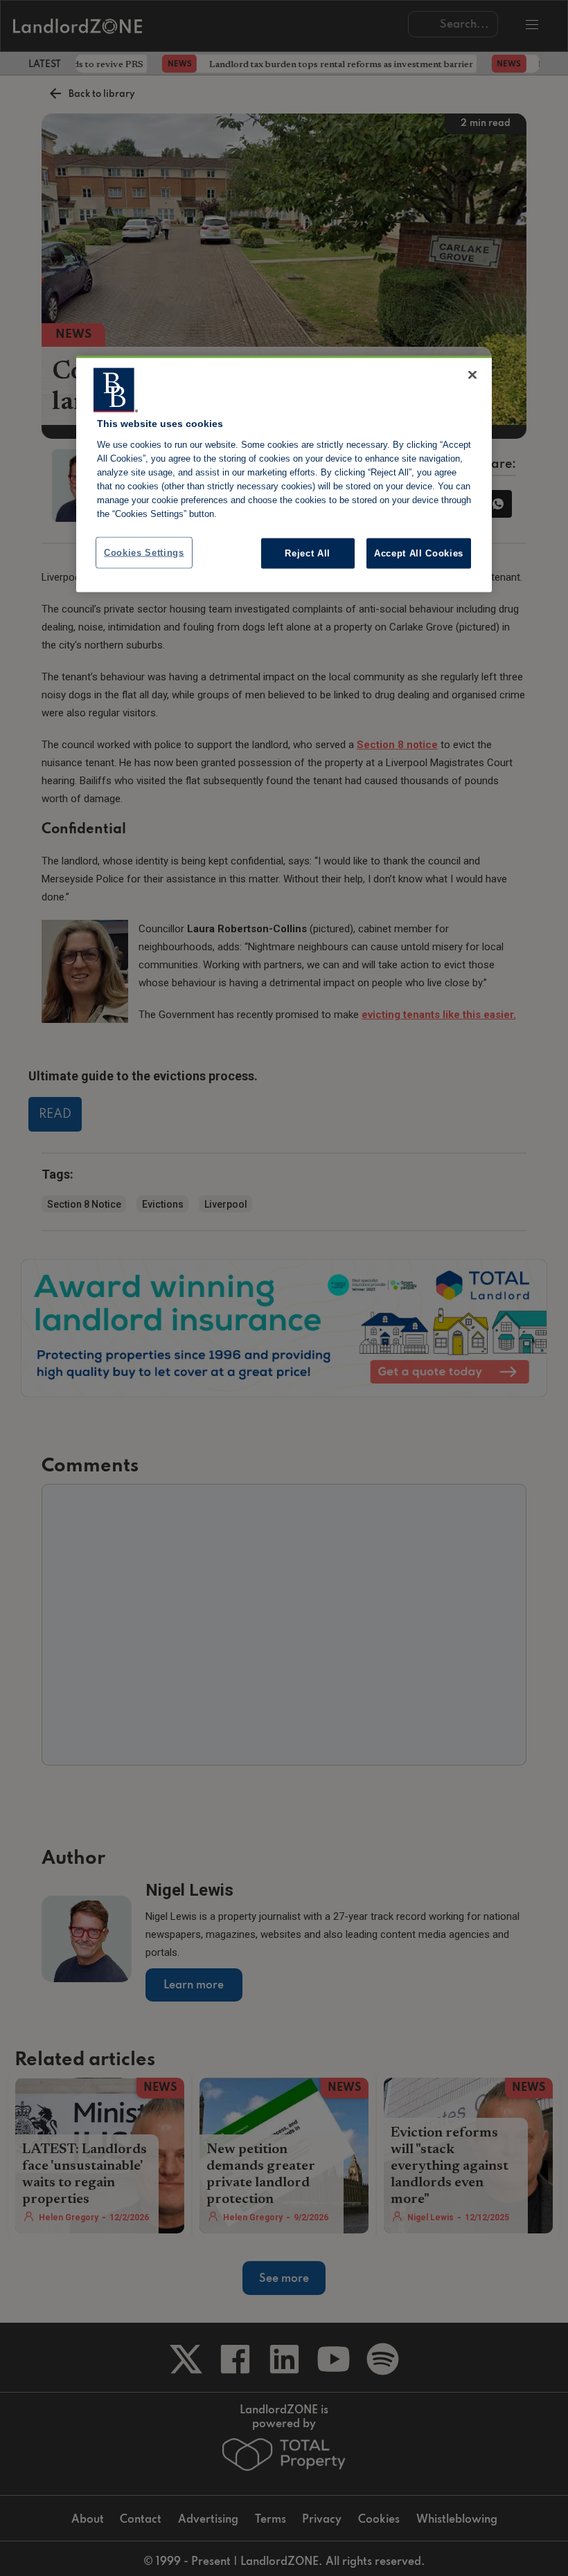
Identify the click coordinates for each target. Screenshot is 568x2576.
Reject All (308, 553)
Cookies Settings (144, 552)
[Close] (472, 375)
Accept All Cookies (419, 553)
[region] (284, 474)
